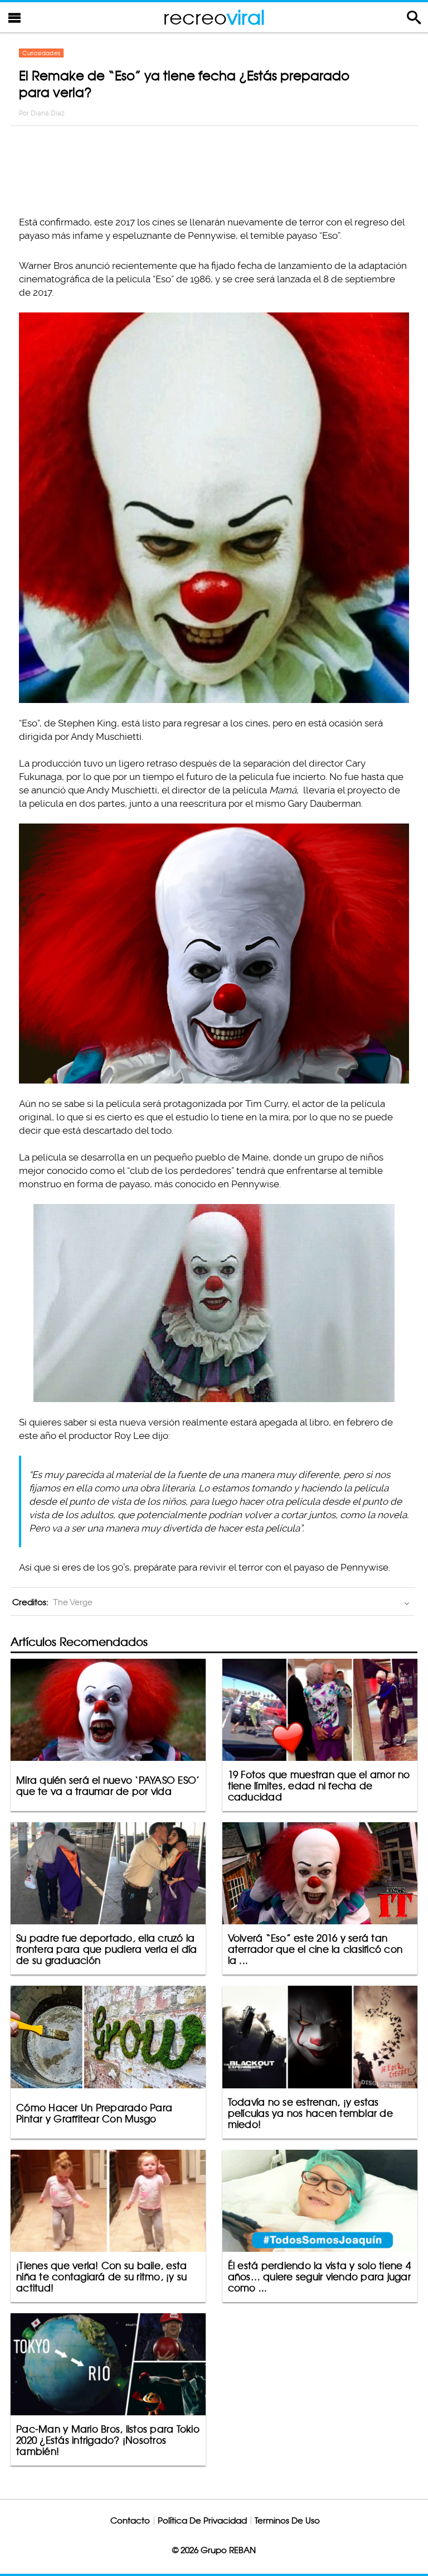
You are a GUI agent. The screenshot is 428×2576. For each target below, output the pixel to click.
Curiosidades (41, 53)
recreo (214, 17)
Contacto (130, 2520)
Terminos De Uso (287, 2520)
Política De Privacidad (202, 2520)
